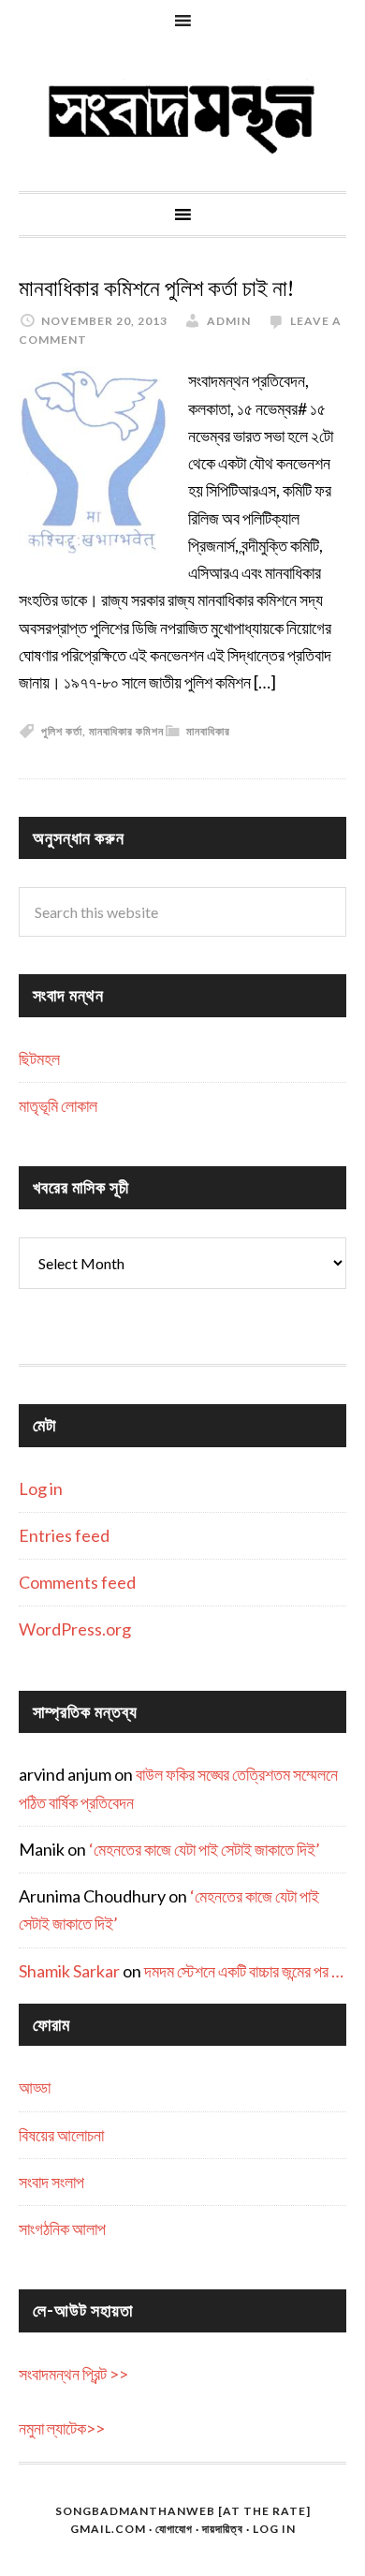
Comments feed (77, 1582)
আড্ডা (35, 2087)
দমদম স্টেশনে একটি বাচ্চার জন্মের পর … (244, 1971)
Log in (41, 1488)
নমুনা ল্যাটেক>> (62, 2428)
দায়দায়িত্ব (223, 2529)
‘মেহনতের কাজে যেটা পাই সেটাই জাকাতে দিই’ (204, 1849)
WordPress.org (75, 1629)
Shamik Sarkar (69, 1971)
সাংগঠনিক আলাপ (62, 2228)
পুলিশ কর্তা (62, 731)
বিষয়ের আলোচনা (61, 2135)
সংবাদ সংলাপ (51, 2182)
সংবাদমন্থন (182, 116)
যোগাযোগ (174, 2529)
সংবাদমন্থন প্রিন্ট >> (73, 2374)
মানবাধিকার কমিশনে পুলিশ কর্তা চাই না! (156, 289)
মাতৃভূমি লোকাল (58, 1105)
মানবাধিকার (208, 731)
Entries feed (64, 1535)
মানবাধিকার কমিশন (126, 731)
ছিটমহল (39, 1059)
